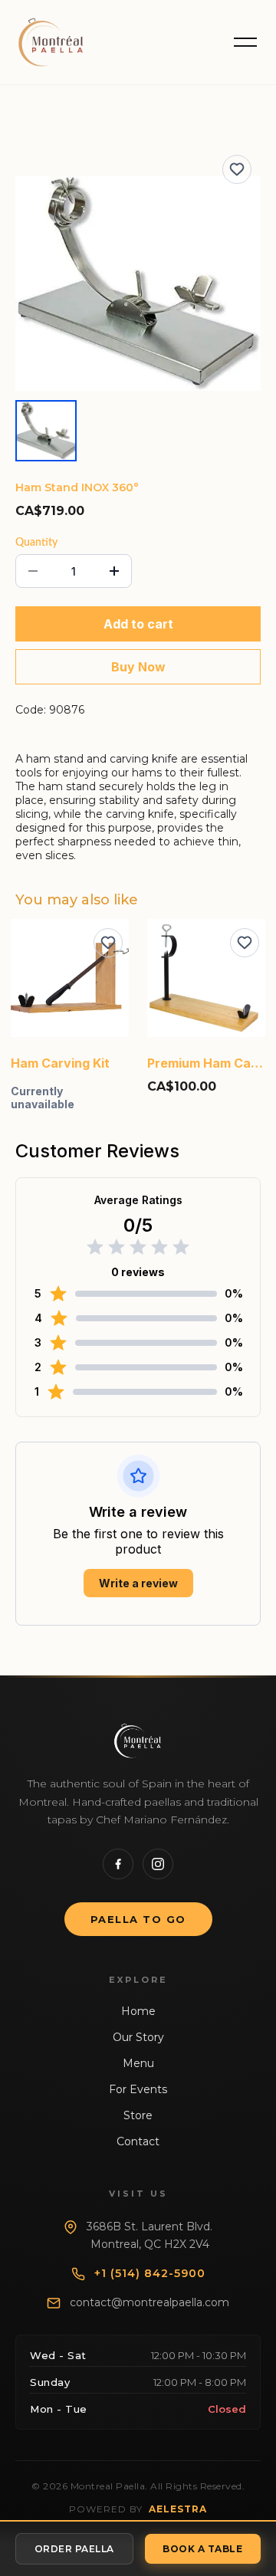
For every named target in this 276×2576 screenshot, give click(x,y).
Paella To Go (138, 1919)
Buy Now (138, 667)
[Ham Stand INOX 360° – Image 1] (46, 431)
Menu (138, 2063)
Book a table (202, 2549)
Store (138, 2115)
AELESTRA (178, 2509)
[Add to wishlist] (237, 169)
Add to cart (138, 624)
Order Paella (74, 2549)
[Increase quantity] (114, 571)
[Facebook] (118, 1864)
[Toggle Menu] (245, 42)
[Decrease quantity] (33, 571)
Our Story (138, 2037)
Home (138, 2011)
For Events (138, 2089)
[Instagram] (158, 1864)
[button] (138, 284)
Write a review (138, 1583)
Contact (138, 2141)
